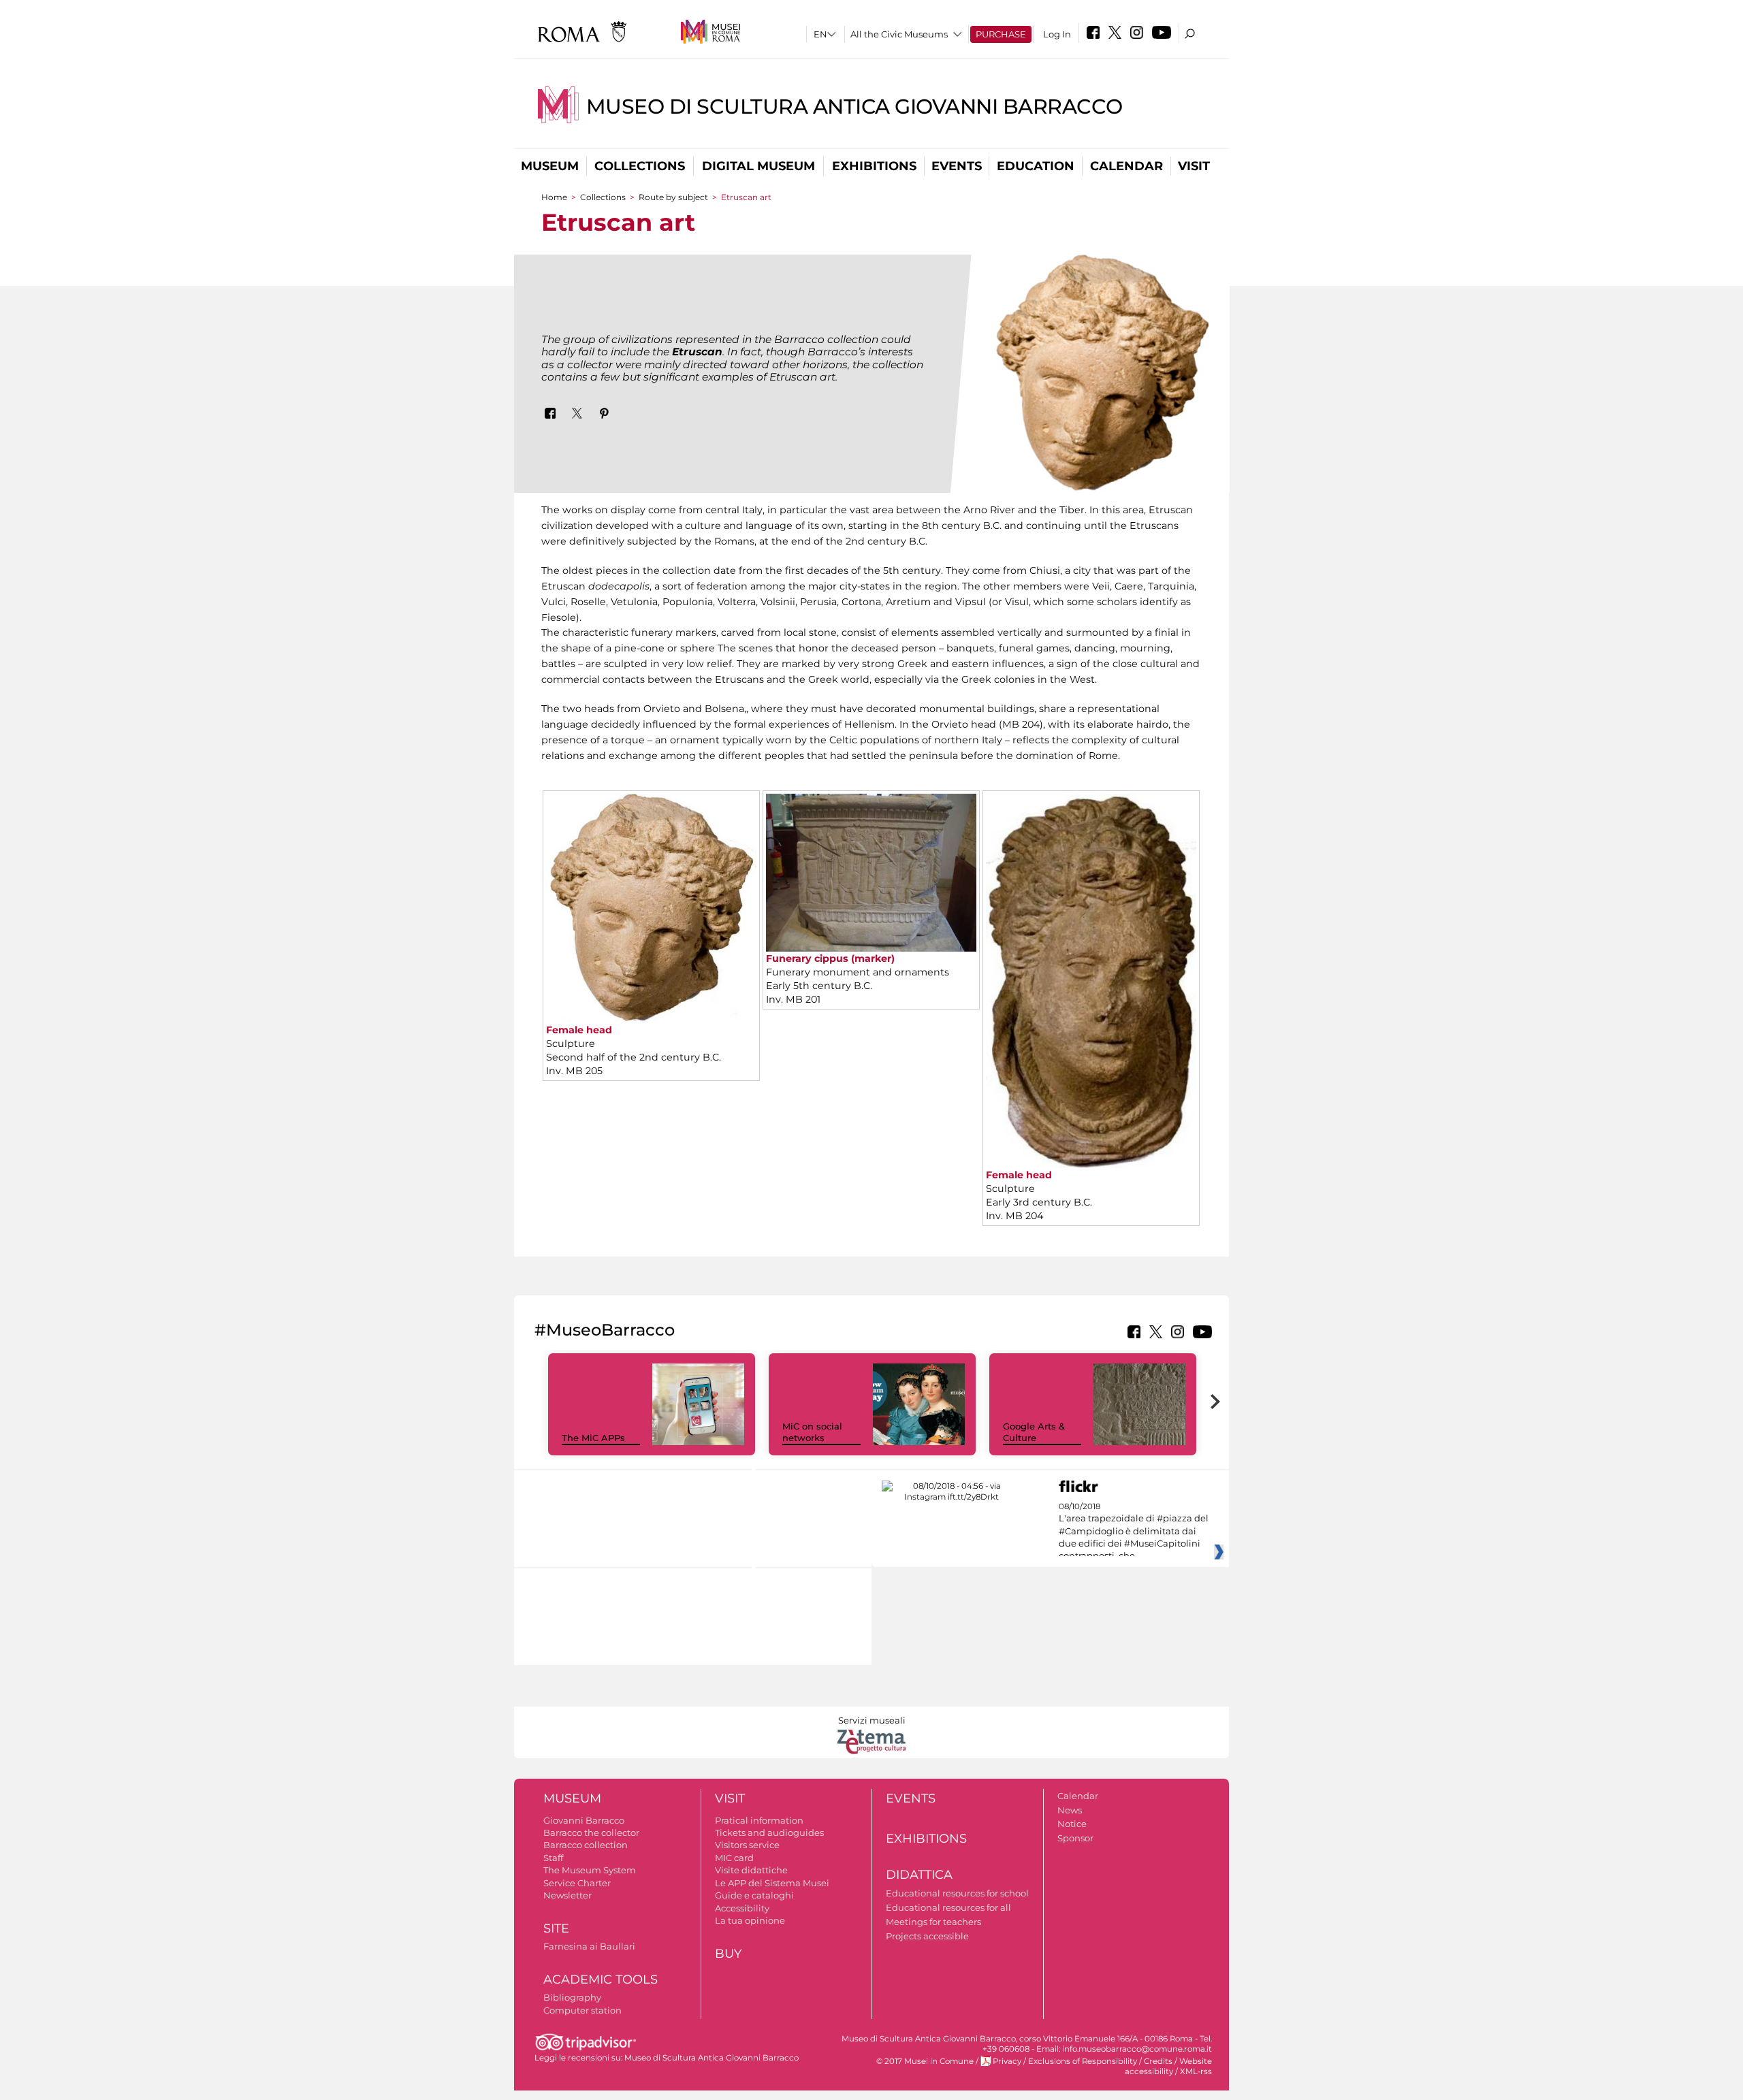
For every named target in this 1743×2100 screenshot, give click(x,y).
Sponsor (1075, 1838)
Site (556, 1928)
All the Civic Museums (899, 34)
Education (1036, 166)
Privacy (1007, 2061)
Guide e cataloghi (754, 1895)
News (1070, 1810)
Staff (553, 1858)
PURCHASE (1001, 34)
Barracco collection (586, 1845)
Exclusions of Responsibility (1083, 2061)
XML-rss (1196, 2071)
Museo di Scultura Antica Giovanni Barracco (854, 107)
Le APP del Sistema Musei (772, 1883)
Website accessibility (1168, 2066)
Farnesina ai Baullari (589, 1946)
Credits (1158, 2061)
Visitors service (747, 1845)
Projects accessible (927, 1936)
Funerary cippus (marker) (830, 958)
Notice (1072, 1824)
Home (554, 197)
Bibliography (572, 1997)
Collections (640, 166)
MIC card (734, 1858)
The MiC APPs (593, 1438)
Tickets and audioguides (769, 1832)
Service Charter (577, 1883)
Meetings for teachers (933, 1922)
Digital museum (758, 166)
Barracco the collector (591, 1832)
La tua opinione (750, 1920)
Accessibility (742, 1908)
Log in (1057, 34)
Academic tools (601, 1980)
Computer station (582, 2010)
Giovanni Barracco (584, 1820)
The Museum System (590, 1870)
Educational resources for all (948, 1907)
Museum (550, 166)
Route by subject (673, 197)
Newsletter (567, 1895)
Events (957, 166)
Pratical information (759, 1820)
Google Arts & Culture (1034, 1432)
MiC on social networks (812, 1432)
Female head (579, 1030)
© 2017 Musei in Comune (925, 2061)
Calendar (1126, 166)
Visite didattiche (751, 1870)
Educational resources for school (957, 1893)
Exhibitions (874, 166)
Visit (1194, 166)
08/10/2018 (1134, 1532)
